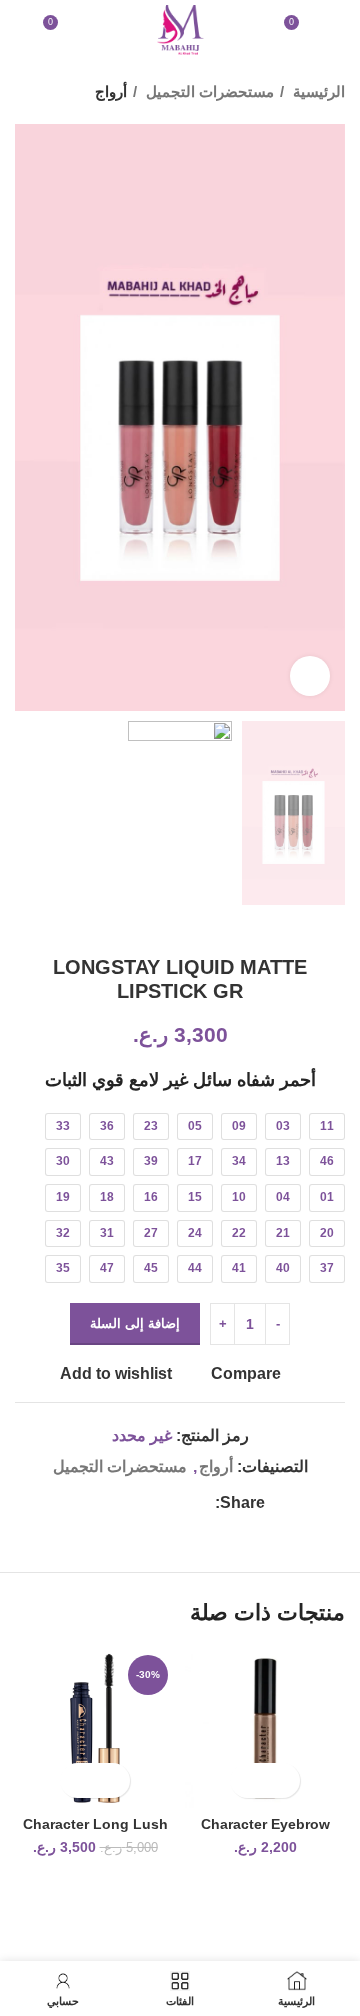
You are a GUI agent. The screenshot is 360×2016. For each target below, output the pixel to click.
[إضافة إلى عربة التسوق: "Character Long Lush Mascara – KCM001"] (112, 1780)
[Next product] (25, 92)
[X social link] (175, 1503)
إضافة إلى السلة (135, 1323)
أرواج (111, 91)
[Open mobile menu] (337, 30)
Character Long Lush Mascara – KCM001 (95, 1832)
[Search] (21, 30)
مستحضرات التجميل (208, 91)
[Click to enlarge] (310, 676)
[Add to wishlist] (247, 1780)
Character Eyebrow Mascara (265, 1832)
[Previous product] (65, 92)
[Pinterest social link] (152, 1503)
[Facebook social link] (198, 1503)
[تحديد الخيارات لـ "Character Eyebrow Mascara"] (282, 1780)
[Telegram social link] (106, 1503)
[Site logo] (180, 28)
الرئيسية (317, 91)
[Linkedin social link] (129, 1503)
